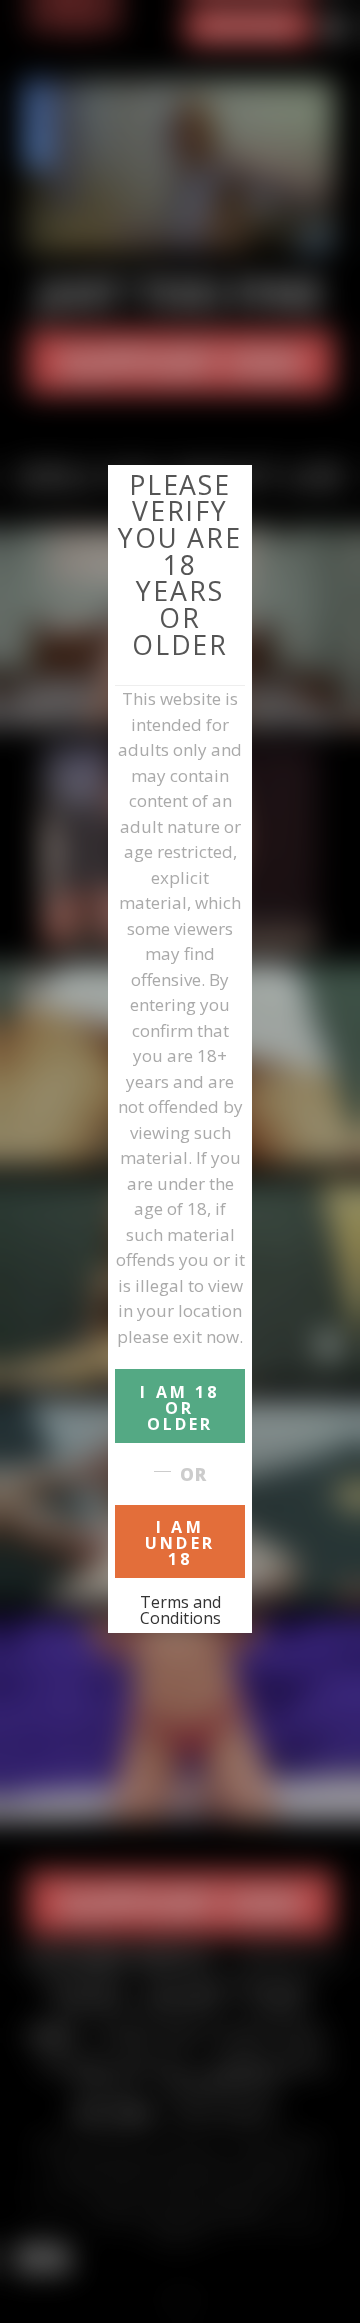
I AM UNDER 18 (180, 1543)
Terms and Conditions (180, 1610)
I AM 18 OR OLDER (179, 1408)
